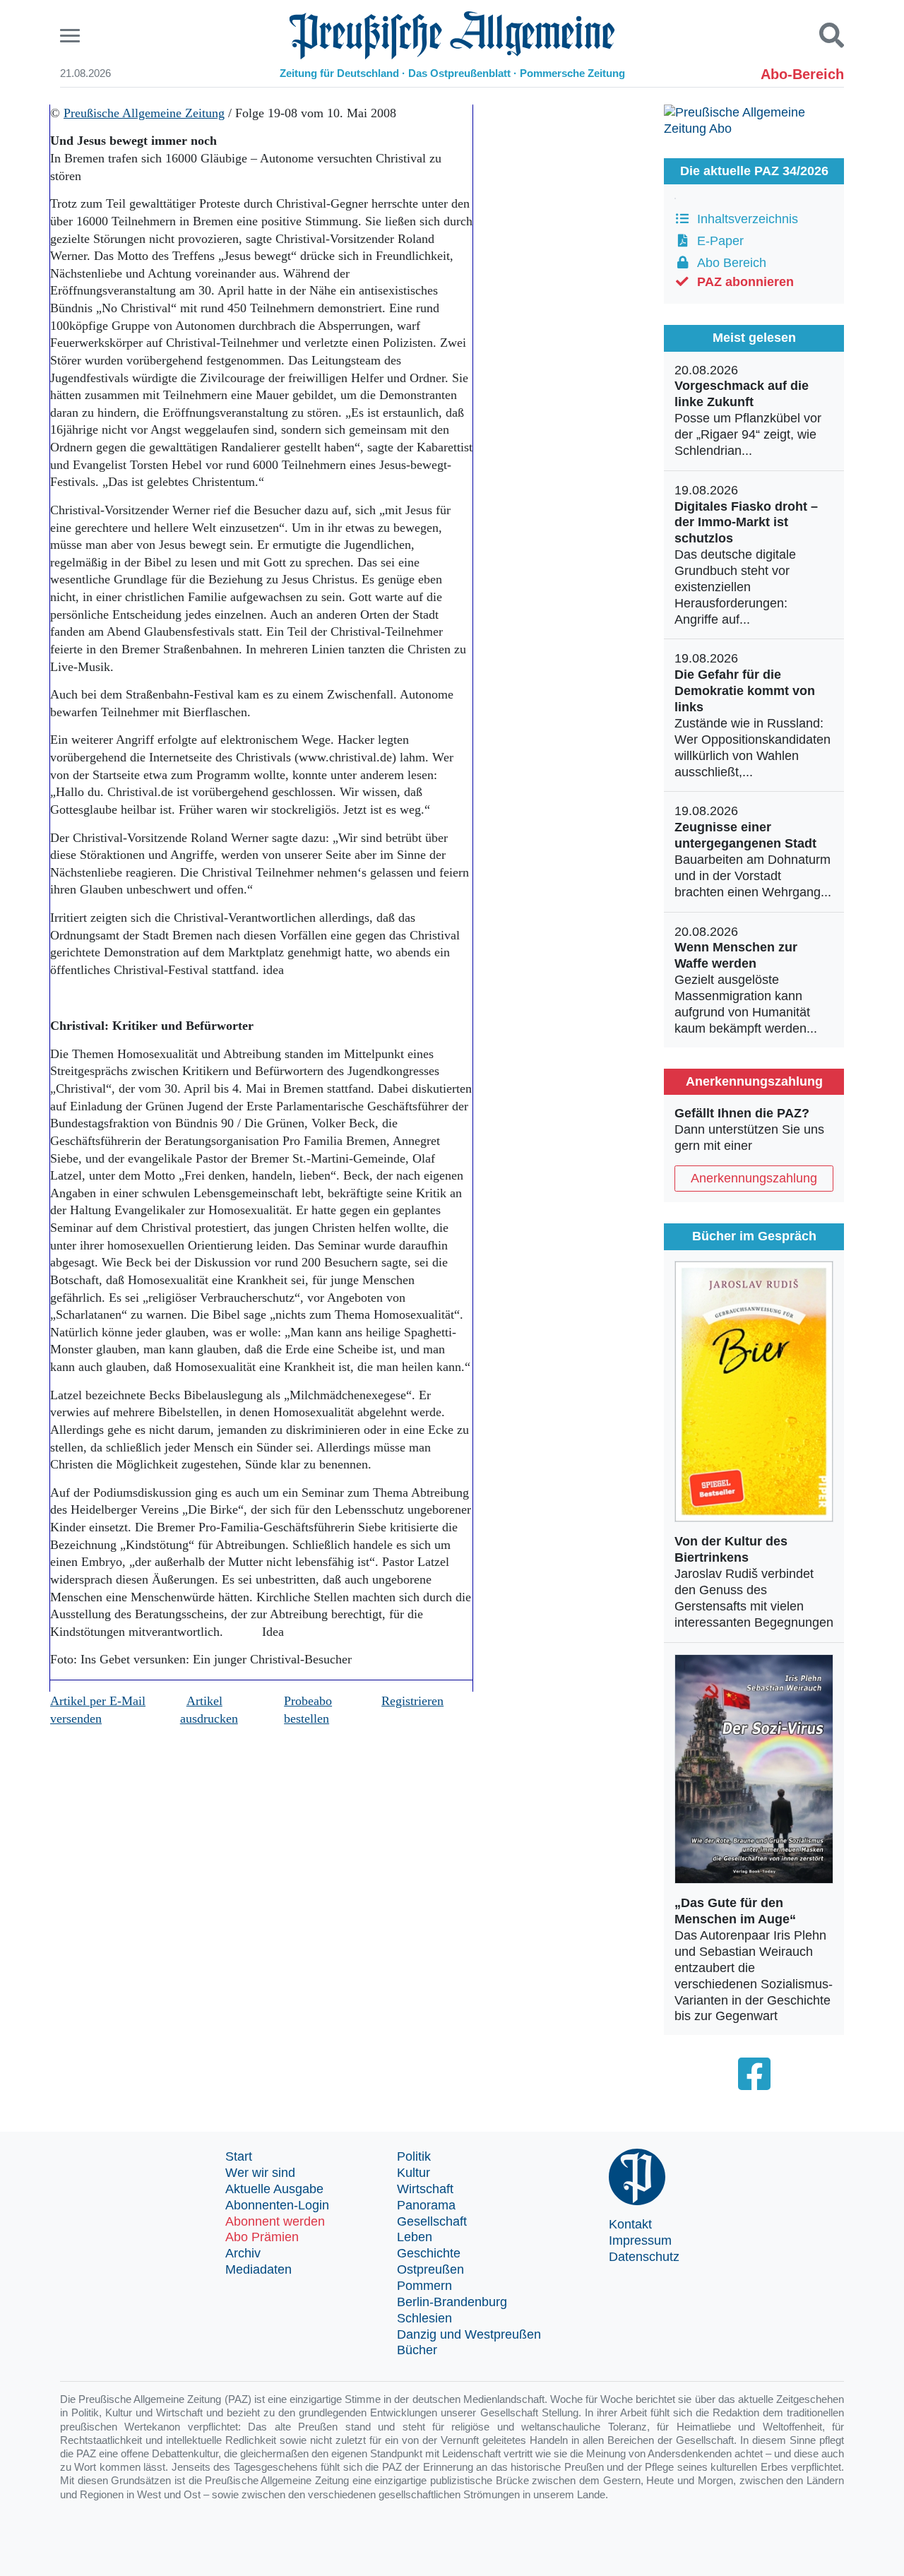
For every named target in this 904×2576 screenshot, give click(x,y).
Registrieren (412, 1701)
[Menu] (72, 36)
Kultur (414, 2173)
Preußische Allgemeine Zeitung (144, 113)
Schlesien (424, 2318)
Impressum (640, 2240)
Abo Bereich (728, 263)
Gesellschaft (432, 2221)
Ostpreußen (430, 2269)
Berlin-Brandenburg (452, 2302)
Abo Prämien (262, 2237)
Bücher (417, 2350)
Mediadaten (258, 2269)
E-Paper (717, 241)
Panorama (426, 2205)
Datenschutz (644, 2257)
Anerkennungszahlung (754, 1178)
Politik (414, 2156)
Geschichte (429, 2253)
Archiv (243, 2253)
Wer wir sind (260, 2173)
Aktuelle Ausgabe (274, 2189)
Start (239, 2156)
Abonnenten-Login (277, 2205)
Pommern (424, 2286)
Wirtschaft (425, 2189)
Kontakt (630, 2224)
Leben (415, 2237)
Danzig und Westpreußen (469, 2334)
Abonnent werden (275, 2221)
